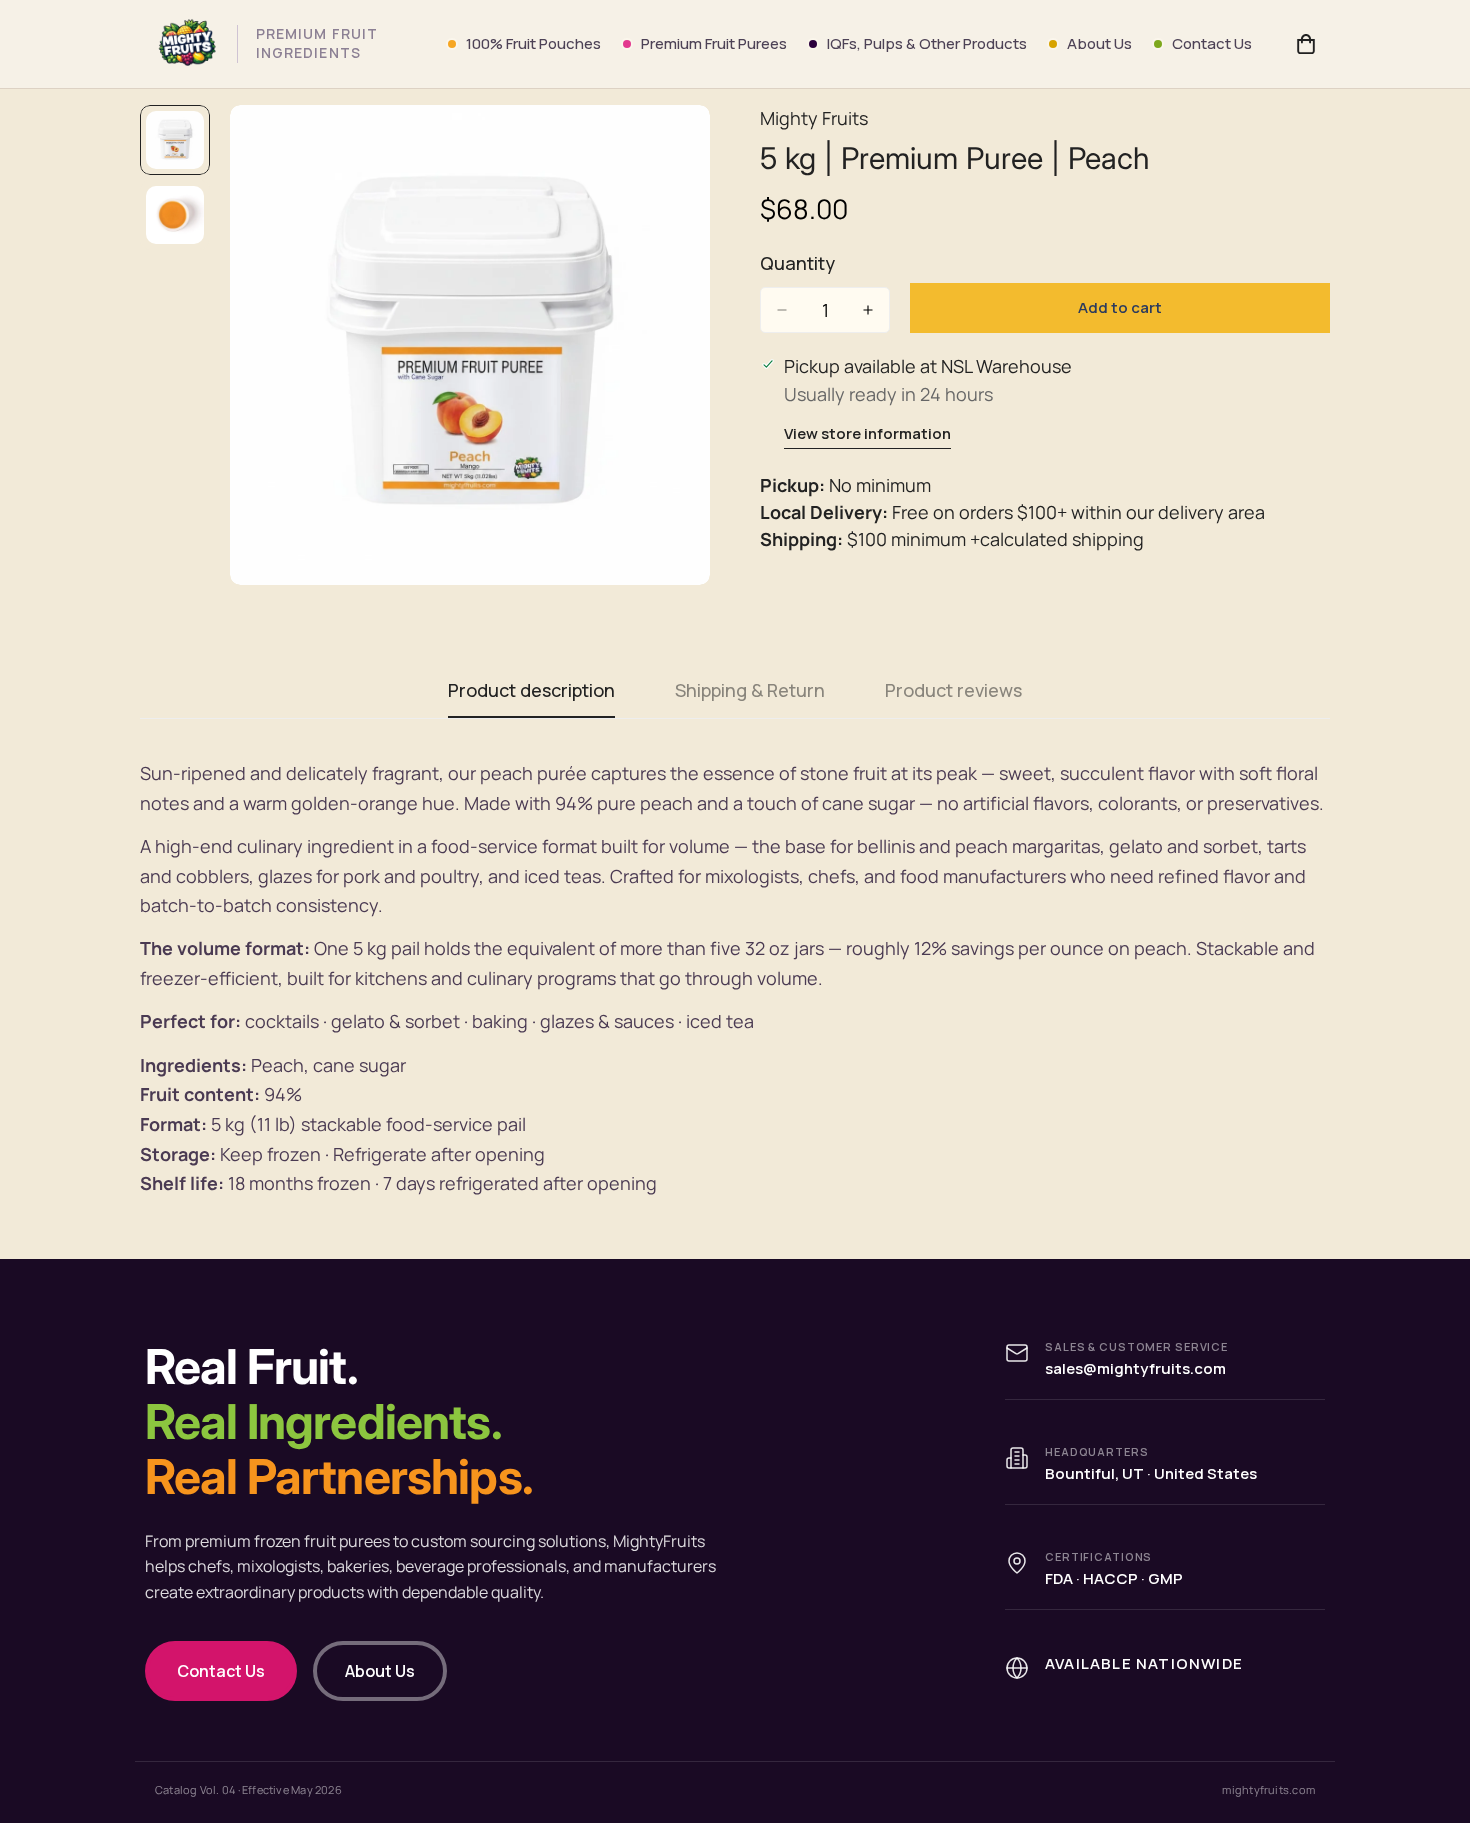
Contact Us (1212, 43)
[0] (1306, 44)
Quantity (797, 263)
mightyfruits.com (1268, 1789)
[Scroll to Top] (1431, 1714)
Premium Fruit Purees (714, 43)
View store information (867, 433)
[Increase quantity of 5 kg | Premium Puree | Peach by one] (868, 310)
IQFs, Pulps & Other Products (927, 43)
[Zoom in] (667, 147)
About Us (1099, 43)
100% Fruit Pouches (533, 43)
